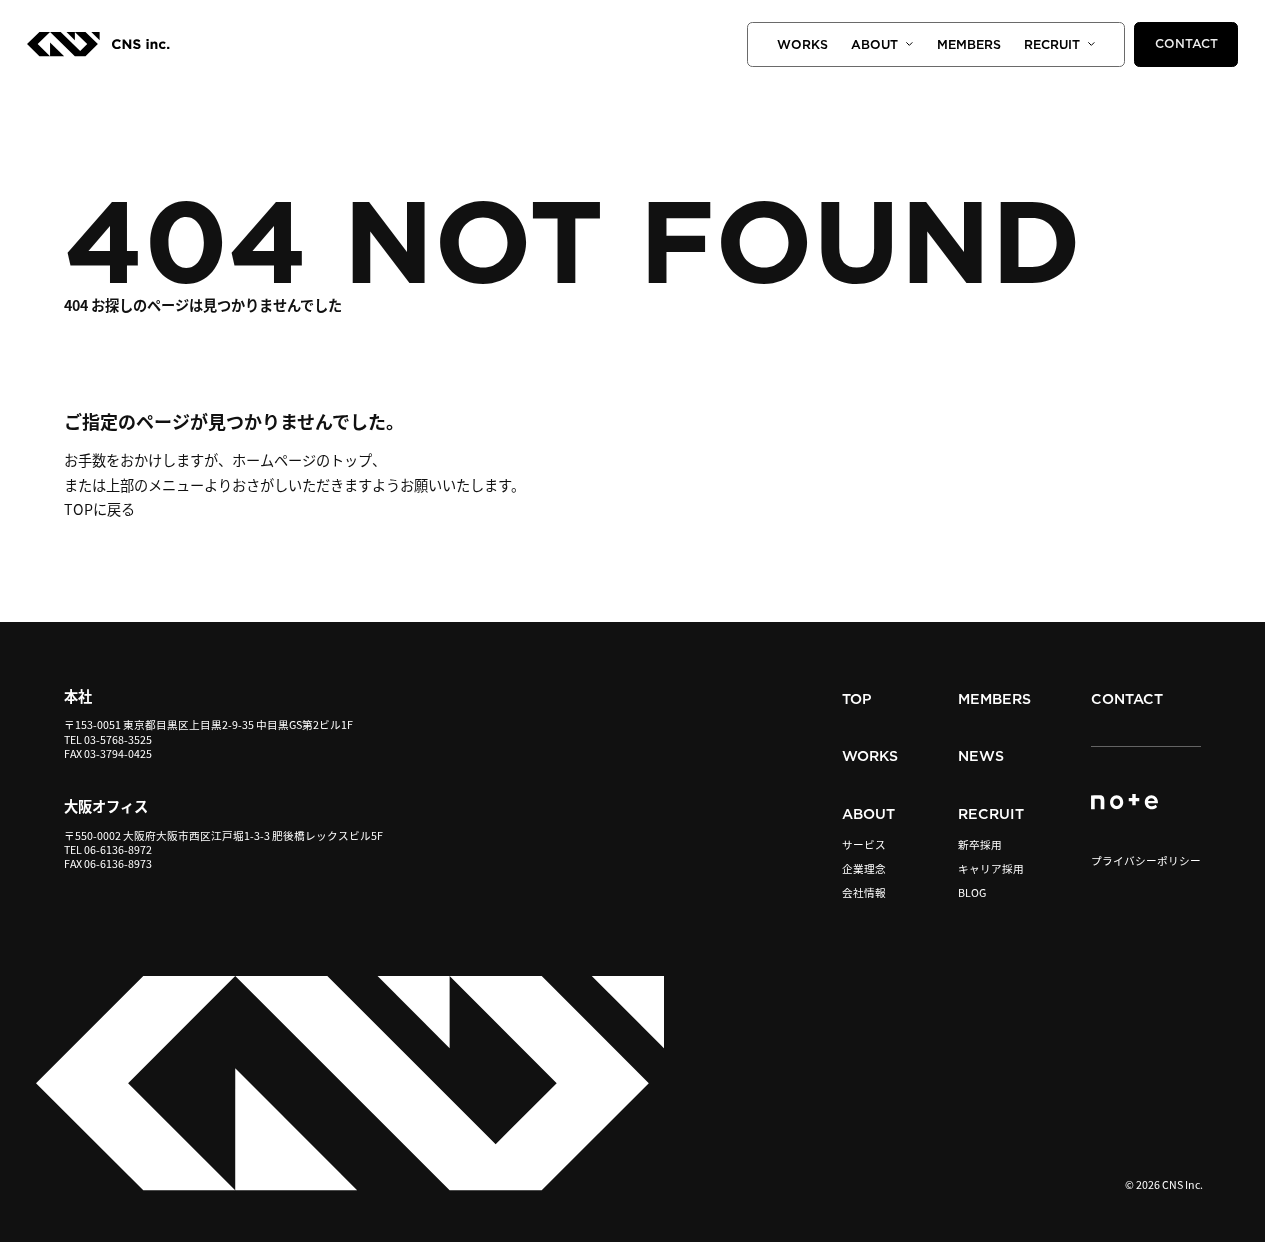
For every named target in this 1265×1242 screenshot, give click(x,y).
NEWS (981, 756)
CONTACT (1186, 43)
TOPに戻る (99, 509)
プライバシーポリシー (1146, 860)
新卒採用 (980, 845)
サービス (864, 845)
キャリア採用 (991, 869)
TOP (857, 699)
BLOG (972, 893)
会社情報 (864, 893)
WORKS (802, 44)
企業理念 (864, 869)
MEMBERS (969, 44)
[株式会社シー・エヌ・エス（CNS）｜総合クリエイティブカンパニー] (98, 50)
